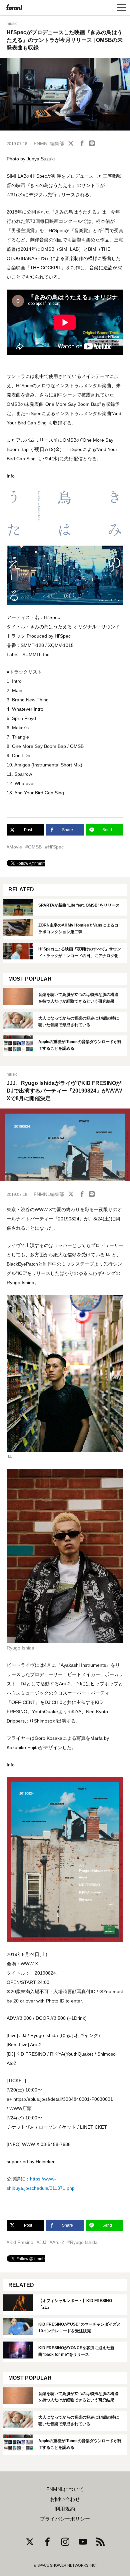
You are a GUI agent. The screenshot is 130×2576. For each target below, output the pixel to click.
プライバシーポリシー (65, 2519)
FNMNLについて (65, 2489)
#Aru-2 (57, 2242)
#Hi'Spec (54, 847)
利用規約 (65, 2509)
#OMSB (33, 847)
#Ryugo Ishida (82, 2242)
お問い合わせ (65, 2499)
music (12, 24)
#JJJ (41, 2242)
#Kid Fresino (20, 2242)
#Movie (14, 847)
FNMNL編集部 (49, 143)
